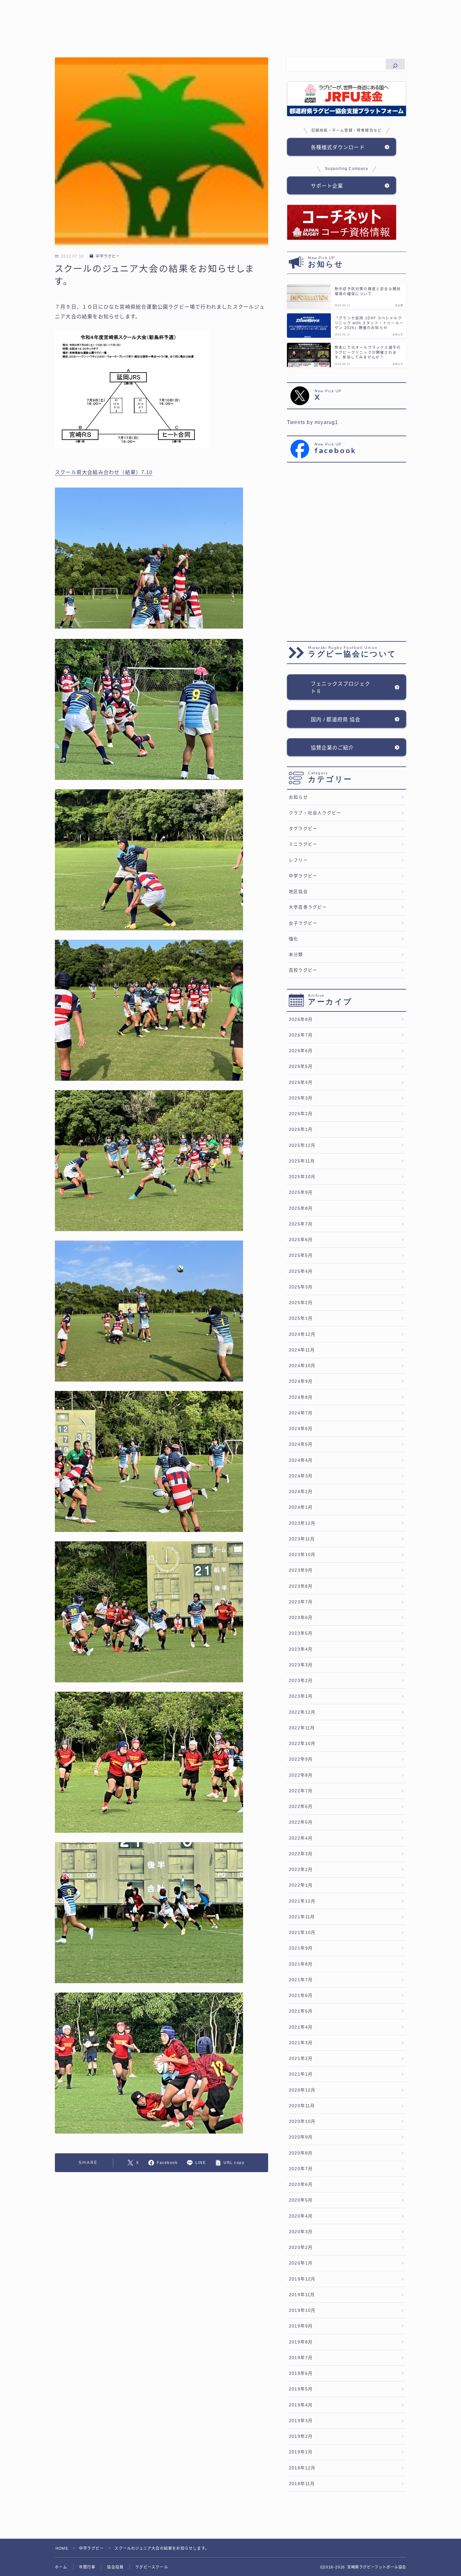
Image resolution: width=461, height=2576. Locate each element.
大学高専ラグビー (308, 907)
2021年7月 (301, 1980)
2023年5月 (301, 1633)
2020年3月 (301, 2232)
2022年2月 (301, 1870)
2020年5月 (301, 2200)
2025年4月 (301, 1271)
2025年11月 (302, 1161)
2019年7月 (301, 2358)
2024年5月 (301, 1444)
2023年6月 (301, 1618)
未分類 (296, 955)
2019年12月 (302, 2279)
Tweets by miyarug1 (313, 422)
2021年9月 (301, 1948)
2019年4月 (301, 2405)
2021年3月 (301, 2043)
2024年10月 (302, 1366)
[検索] (395, 64)
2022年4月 (301, 1838)
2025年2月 (301, 1303)
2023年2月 (301, 1681)
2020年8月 (301, 2153)
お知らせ (298, 797)
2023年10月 (302, 1555)
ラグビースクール (152, 2567)
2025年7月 (301, 1224)
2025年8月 (301, 1208)
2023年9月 (301, 1570)
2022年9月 (301, 1759)
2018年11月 (302, 2484)
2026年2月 (301, 1114)
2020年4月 (301, 2216)
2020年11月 (302, 2106)
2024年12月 (302, 1334)
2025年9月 (301, 1192)
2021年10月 (302, 1933)
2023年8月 (301, 1586)
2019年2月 (301, 2436)
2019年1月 (301, 2452)
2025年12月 (302, 1145)
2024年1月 (301, 1507)
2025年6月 (301, 1240)
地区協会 (298, 892)
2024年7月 (301, 1413)
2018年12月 (302, 2468)
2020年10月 (302, 2121)
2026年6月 (301, 1051)
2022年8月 (301, 1775)
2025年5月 (301, 1255)
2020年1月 (301, 2263)
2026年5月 (301, 1066)
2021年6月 (301, 1996)
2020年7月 (301, 2169)
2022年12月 (302, 1712)
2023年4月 (301, 1649)
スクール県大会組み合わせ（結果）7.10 (104, 472)
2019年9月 (301, 2326)
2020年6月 (301, 2184)
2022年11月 (302, 1728)
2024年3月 (301, 1476)
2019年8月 (301, 2342)
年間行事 (87, 2567)
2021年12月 (302, 1901)
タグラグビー (303, 829)
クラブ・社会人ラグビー (315, 813)
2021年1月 (301, 2074)
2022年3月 (301, 1854)
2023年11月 (302, 1539)
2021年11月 (302, 1917)
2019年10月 (302, 2310)
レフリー (298, 860)
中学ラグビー (108, 256)
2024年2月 (301, 1492)
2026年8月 (301, 1019)
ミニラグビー (303, 844)
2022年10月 (302, 1744)
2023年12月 (302, 1523)
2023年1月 (301, 1696)
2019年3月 (301, 2421)
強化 (294, 939)
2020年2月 (301, 2247)
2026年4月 (301, 1082)
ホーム (61, 2567)
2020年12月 (302, 2090)
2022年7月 (301, 1791)
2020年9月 (301, 2137)
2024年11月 (302, 1350)
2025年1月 (301, 1318)
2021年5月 (301, 2011)
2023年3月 (301, 1665)
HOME (62, 2548)
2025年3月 (301, 1287)
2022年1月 (301, 1885)
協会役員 (115, 2567)
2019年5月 (301, 2389)
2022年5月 (301, 1822)
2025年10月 (302, 1177)
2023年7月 (301, 1602)
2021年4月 (301, 2027)
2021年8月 (301, 1964)
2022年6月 (301, 1807)
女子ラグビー (303, 923)
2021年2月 (301, 2059)
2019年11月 (302, 2295)
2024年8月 (301, 1397)
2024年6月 (301, 1429)
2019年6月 (301, 2373)
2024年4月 (301, 1460)
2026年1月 (301, 1129)
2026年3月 (301, 1098)
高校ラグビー (303, 970)
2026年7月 (301, 1035)
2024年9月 (301, 1381)
